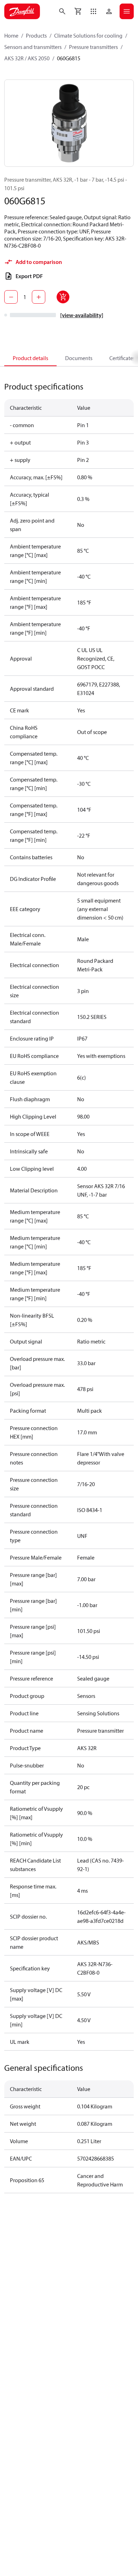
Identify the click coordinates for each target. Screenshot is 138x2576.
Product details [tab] (30, 358)
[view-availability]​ (82, 315)
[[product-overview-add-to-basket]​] (63, 297)
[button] (93, 11)
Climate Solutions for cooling (88, 35)
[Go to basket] (78, 11)
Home (11, 35)
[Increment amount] (39, 297)
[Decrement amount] (11, 297)
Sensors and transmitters (33, 47)
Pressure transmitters (93, 47)
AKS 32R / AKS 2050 (27, 58)
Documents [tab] (79, 358)
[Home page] (22, 11)
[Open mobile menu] (127, 11)
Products (36, 35)
